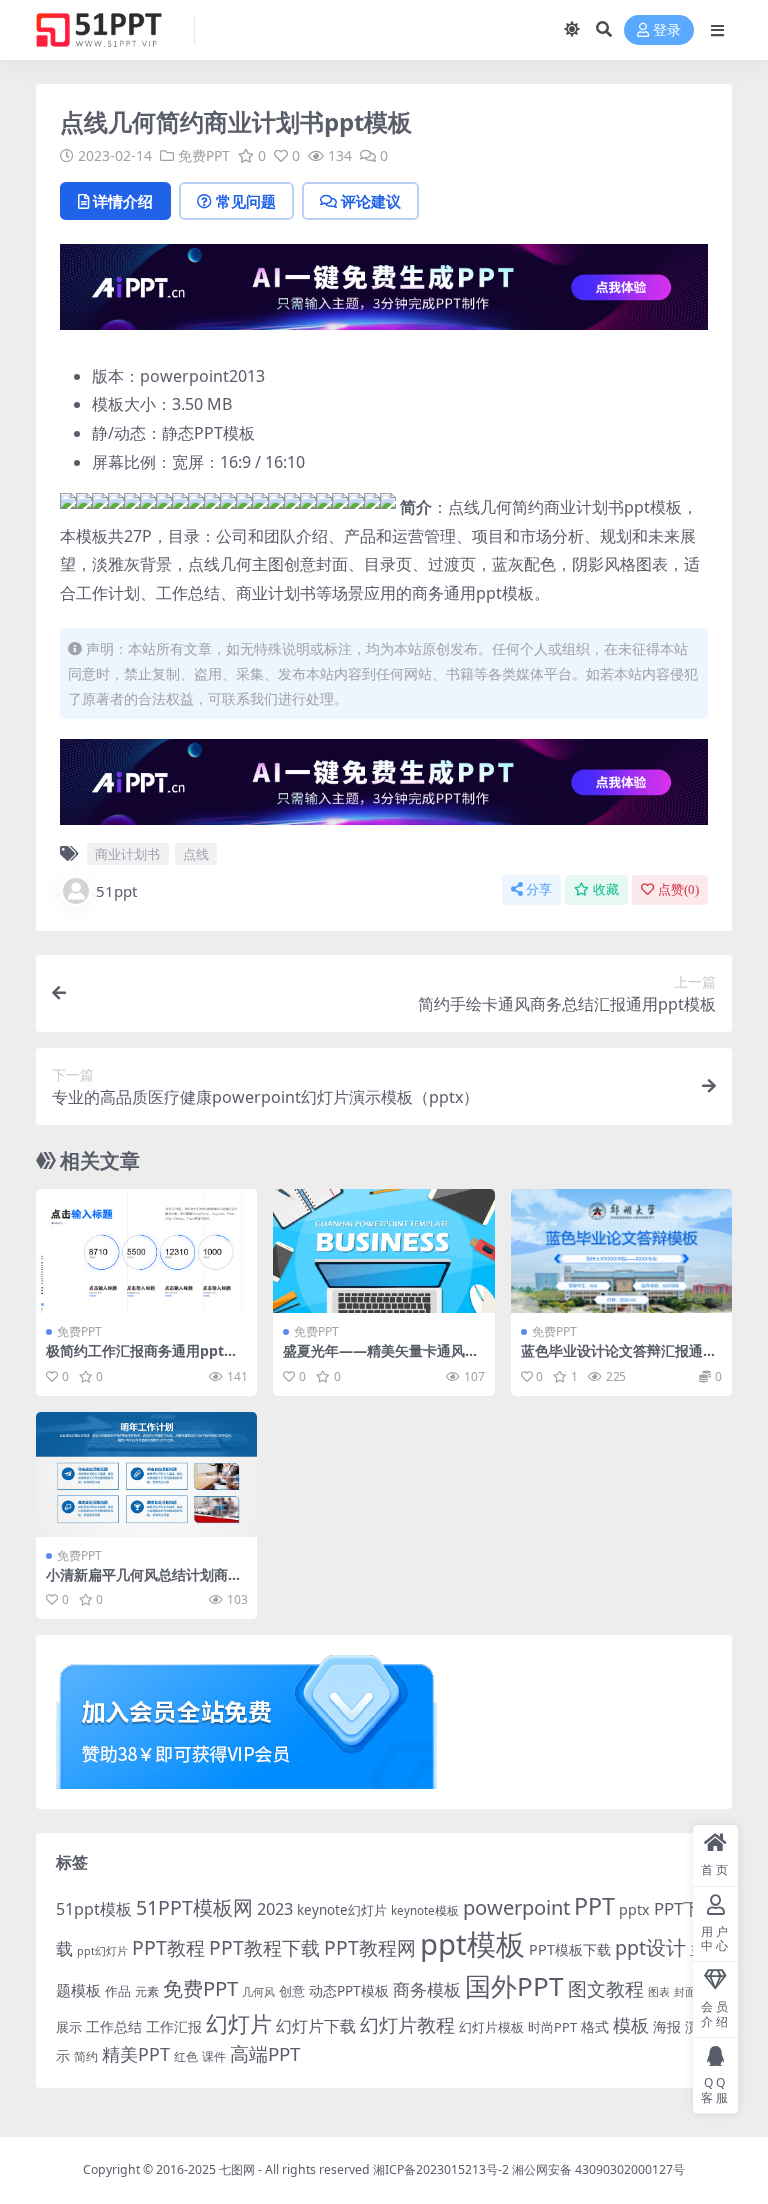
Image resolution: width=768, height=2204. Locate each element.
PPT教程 (168, 1947)
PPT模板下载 (570, 1949)
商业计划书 (127, 854)
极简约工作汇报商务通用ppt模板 (142, 1359)
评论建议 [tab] (371, 201)
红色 (186, 2056)
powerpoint (516, 1907)
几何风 (258, 1991)
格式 (595, 2026)
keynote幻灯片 (342, 1910)
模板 (631, 2025)
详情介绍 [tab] (123, 201)
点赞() (678, 889)
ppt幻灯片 (102, 1951)
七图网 (237, 2169)
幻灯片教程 (407, 2024)
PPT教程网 (370, 1947)
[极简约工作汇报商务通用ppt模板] (146, 1251)
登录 (667, 30)
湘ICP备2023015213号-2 (442, 2169)
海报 (667, 2026)
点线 (196, 854)
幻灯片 (239, 2023)
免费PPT (204, 155)
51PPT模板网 (194, 1907)
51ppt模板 (94, 1909)
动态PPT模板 (349, 1990)
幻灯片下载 (316, 2026)
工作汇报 (174, 2026)
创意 (292, 1991)
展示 (69, 2027)
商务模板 (427, 1989)
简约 (86, 2056)
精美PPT (136, 2054)
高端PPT (265, 2054)
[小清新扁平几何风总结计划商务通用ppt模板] (146, 1474)
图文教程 (606, 1988)
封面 (685, 1991)
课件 (214, 2056)
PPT (594, 1906)
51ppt (116, 891)
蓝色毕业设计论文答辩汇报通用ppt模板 (619, 1359)
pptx (634, 1909)
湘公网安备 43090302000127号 (598, 2169)
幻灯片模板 (491, 2027)
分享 (539, 889)
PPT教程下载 (264, 1947)
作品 (118, 1991)
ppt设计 (650, 1947)
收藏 (606, 889)
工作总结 (114, 2026)
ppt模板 (472, 1944)
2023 (275, 1909)
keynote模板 (425, 1910)
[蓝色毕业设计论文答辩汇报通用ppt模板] (621, 1251)
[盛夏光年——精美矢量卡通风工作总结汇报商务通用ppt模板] (383, 1251)
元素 (147, 1991)
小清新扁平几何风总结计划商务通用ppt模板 (144, 1583)
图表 (659, 1991)
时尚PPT (552, 2027)
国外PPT (514, 1986)
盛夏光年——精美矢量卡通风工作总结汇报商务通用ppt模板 (381, 1359)
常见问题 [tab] (246, 201)
